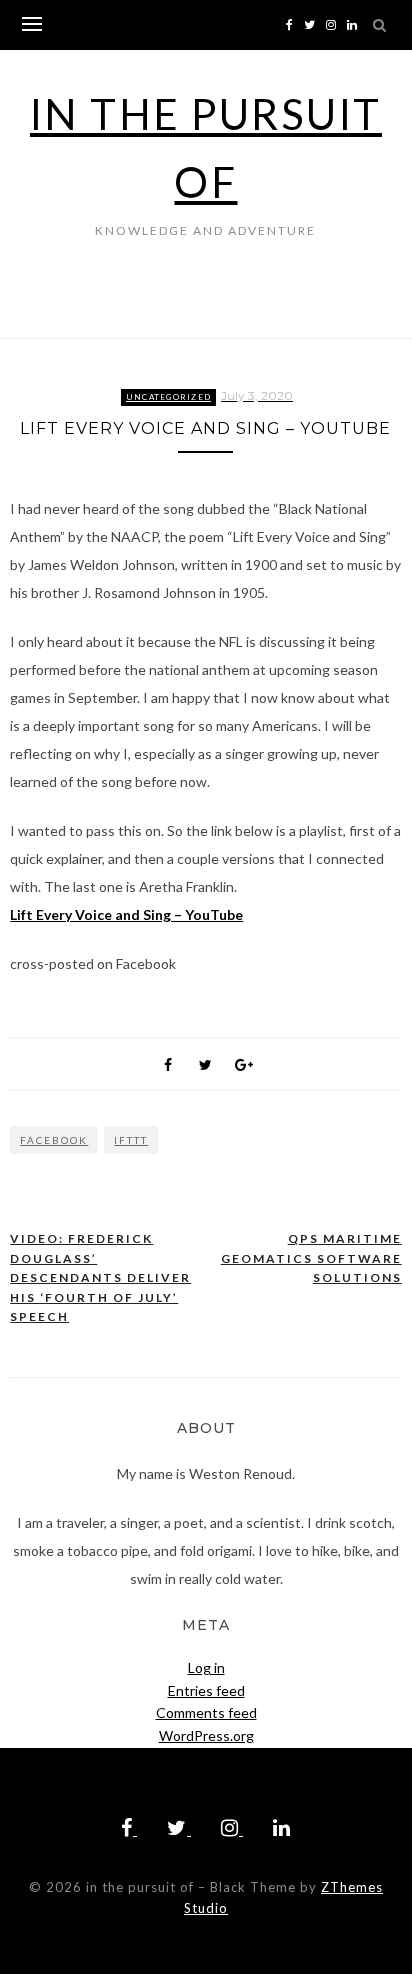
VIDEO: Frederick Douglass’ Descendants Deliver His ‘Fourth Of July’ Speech (100, 1277)
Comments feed (206, 1712)
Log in (206, 1667)
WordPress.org (206, 1735)
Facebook (54, 1140)
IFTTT (131, 1140)
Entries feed (206, 1690)
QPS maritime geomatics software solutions (311, 1258)
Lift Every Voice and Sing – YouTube (126, 914)
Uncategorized (168, 397)
